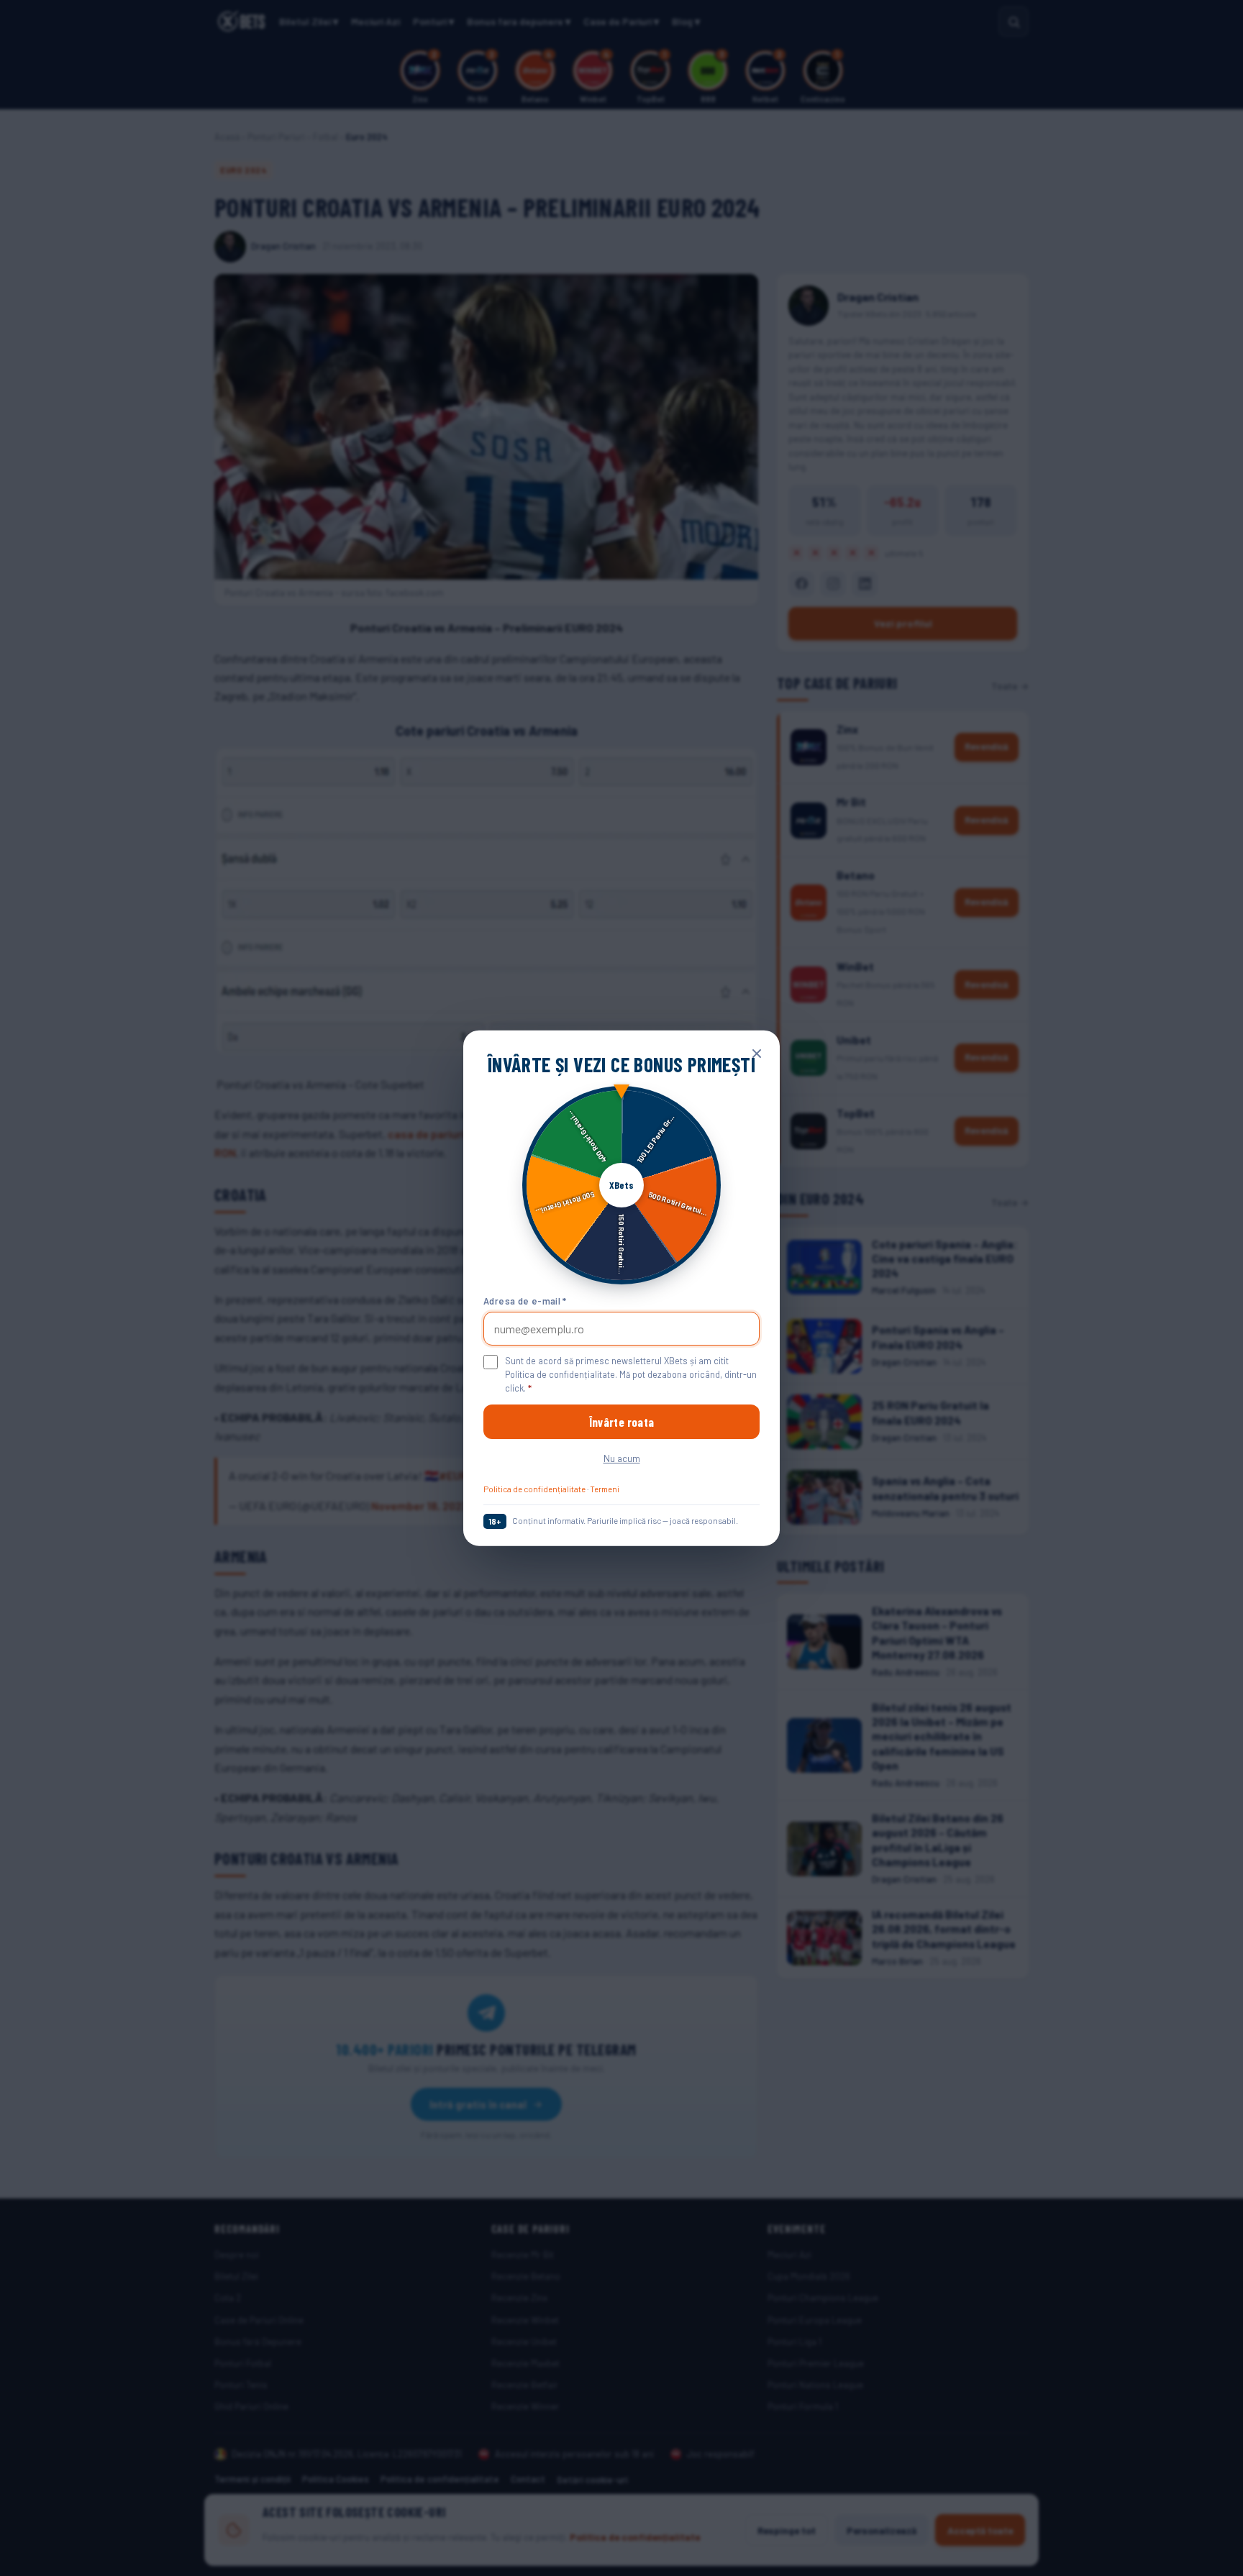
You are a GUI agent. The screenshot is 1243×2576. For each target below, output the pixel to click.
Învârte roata (621, 1422)
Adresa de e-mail (525, 1300)
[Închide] (757, 1054)
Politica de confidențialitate (534, 1489)
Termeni (605, 1489)
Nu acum (622, 1458)
